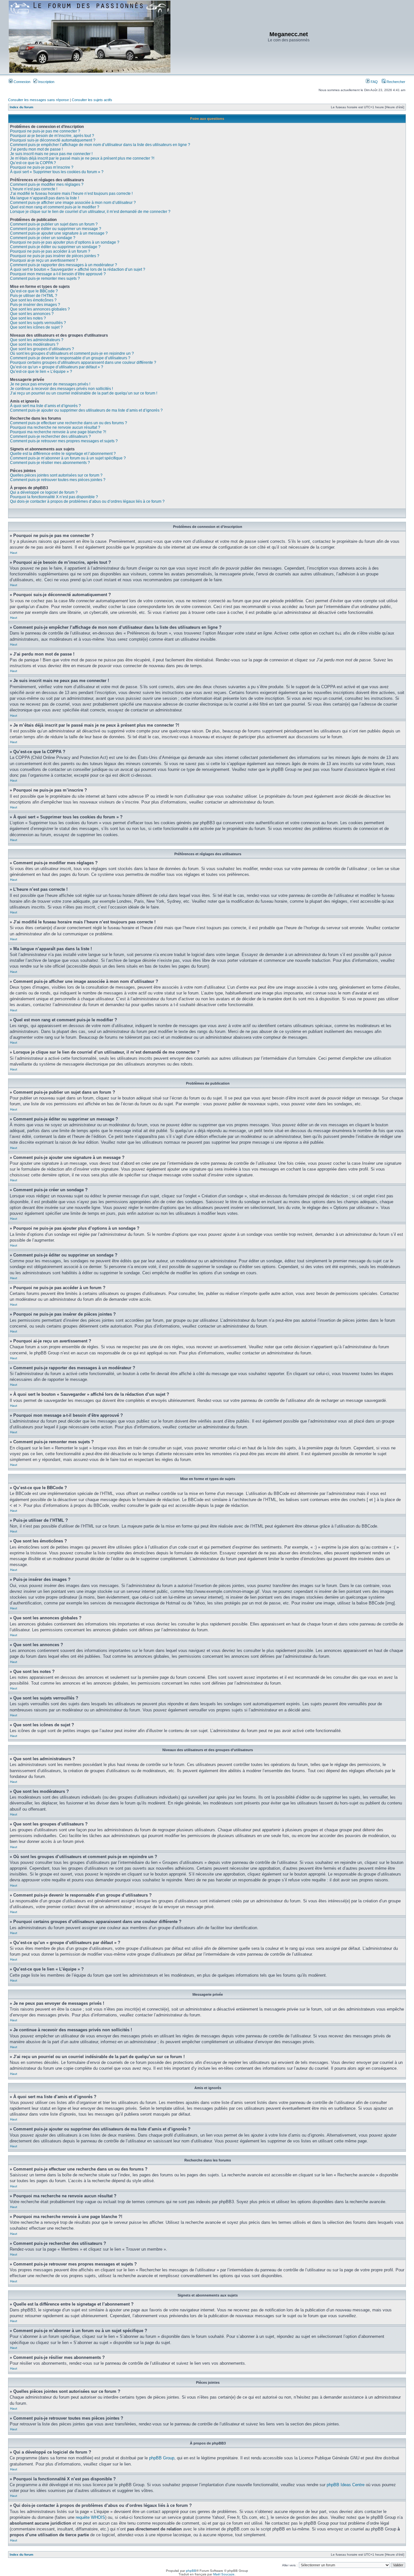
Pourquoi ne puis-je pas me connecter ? (45, 131)
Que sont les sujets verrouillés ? (38, 323)
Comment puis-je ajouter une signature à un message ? (59, 233)
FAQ (374, 82)
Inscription (46, 82)
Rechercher (395, 82)
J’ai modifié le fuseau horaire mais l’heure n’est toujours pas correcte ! (71, 194)
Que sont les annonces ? (32, 314)
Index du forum (22, 107)
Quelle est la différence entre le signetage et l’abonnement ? (63, 454)
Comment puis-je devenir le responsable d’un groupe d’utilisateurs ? (70, 358)
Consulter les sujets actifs (92, 100)
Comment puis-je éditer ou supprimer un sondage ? (55, 247)
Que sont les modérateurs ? (34, 344)
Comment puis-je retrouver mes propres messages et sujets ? (64, 441)
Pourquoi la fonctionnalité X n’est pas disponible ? (54, 497)
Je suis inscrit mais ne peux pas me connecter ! (51, 154)
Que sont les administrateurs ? (37, 340)
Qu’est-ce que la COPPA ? (33, 163)
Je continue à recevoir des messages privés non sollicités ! (61, 389)
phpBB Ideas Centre (346, 2485)
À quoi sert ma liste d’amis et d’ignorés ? (45, 406)
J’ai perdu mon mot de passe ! (36, 149)
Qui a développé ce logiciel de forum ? (44, 492)
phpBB (191, 2571)
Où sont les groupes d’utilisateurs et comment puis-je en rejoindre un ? (72, 353)
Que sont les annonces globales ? (40, 309)
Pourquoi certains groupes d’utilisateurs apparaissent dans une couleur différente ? (83, 363)
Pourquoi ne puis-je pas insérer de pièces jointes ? (55, 256)
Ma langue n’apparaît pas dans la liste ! (44, 198)
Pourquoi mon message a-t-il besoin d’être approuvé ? (58, 274)
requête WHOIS (90, 2517)
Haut (14, 553)
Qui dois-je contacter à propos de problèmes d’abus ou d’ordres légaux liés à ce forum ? (87, 501)
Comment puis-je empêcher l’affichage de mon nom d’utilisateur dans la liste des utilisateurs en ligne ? (100, 145)
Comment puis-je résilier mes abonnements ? (50, 463)
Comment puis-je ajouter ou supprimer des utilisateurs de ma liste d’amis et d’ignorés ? (86, 410)
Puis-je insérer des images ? (35, 305)
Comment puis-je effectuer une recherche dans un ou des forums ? (69, 423)
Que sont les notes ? (28, 318)
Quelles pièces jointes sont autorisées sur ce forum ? (56, 475)
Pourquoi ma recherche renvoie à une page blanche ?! (58, 432)
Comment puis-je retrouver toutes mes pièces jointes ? (58, 480)
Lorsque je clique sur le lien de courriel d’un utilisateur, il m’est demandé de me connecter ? (90, 212)
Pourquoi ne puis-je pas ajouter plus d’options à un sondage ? (65, 242)
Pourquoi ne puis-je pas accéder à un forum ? (50, 251)
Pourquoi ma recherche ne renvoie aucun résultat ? (55, 427)
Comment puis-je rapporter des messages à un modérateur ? (64, 265)
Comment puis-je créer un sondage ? (43, 238)
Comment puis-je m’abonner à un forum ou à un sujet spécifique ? (68, 458)
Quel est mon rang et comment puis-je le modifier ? (55, 207)
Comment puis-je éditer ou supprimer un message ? (56, 229)
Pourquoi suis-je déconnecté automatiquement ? (53, 140)
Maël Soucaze (224, 2574)
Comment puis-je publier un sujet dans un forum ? (54, 224)
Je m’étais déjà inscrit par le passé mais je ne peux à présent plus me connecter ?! (82, 158)
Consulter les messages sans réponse (38, 100)
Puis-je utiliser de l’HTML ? (34, 296)
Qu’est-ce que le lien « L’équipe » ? (41, 372)
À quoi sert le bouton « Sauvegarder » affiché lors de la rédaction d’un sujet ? (78, 269)
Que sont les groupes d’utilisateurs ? (42, 349)
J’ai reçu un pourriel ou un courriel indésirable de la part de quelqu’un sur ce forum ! (84, 393)
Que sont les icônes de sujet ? (36, 327)
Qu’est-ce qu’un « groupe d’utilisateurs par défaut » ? (57, 367)
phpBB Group (162, 2458)
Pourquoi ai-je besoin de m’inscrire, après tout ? (52, 136)
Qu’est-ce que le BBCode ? (34, 291)
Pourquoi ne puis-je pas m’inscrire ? (42, 167)
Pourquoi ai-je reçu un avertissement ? (44, 260)
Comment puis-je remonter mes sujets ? (45, 279)
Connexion (22, 82)
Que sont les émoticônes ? (33, 300)
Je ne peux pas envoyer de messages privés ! (50, 384)
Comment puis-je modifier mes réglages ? (47, 184)
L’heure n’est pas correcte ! (34, 189)
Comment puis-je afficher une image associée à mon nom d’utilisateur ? (73, 203)
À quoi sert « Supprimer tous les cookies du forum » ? (57, 172)
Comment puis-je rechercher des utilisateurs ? (50, 436)
